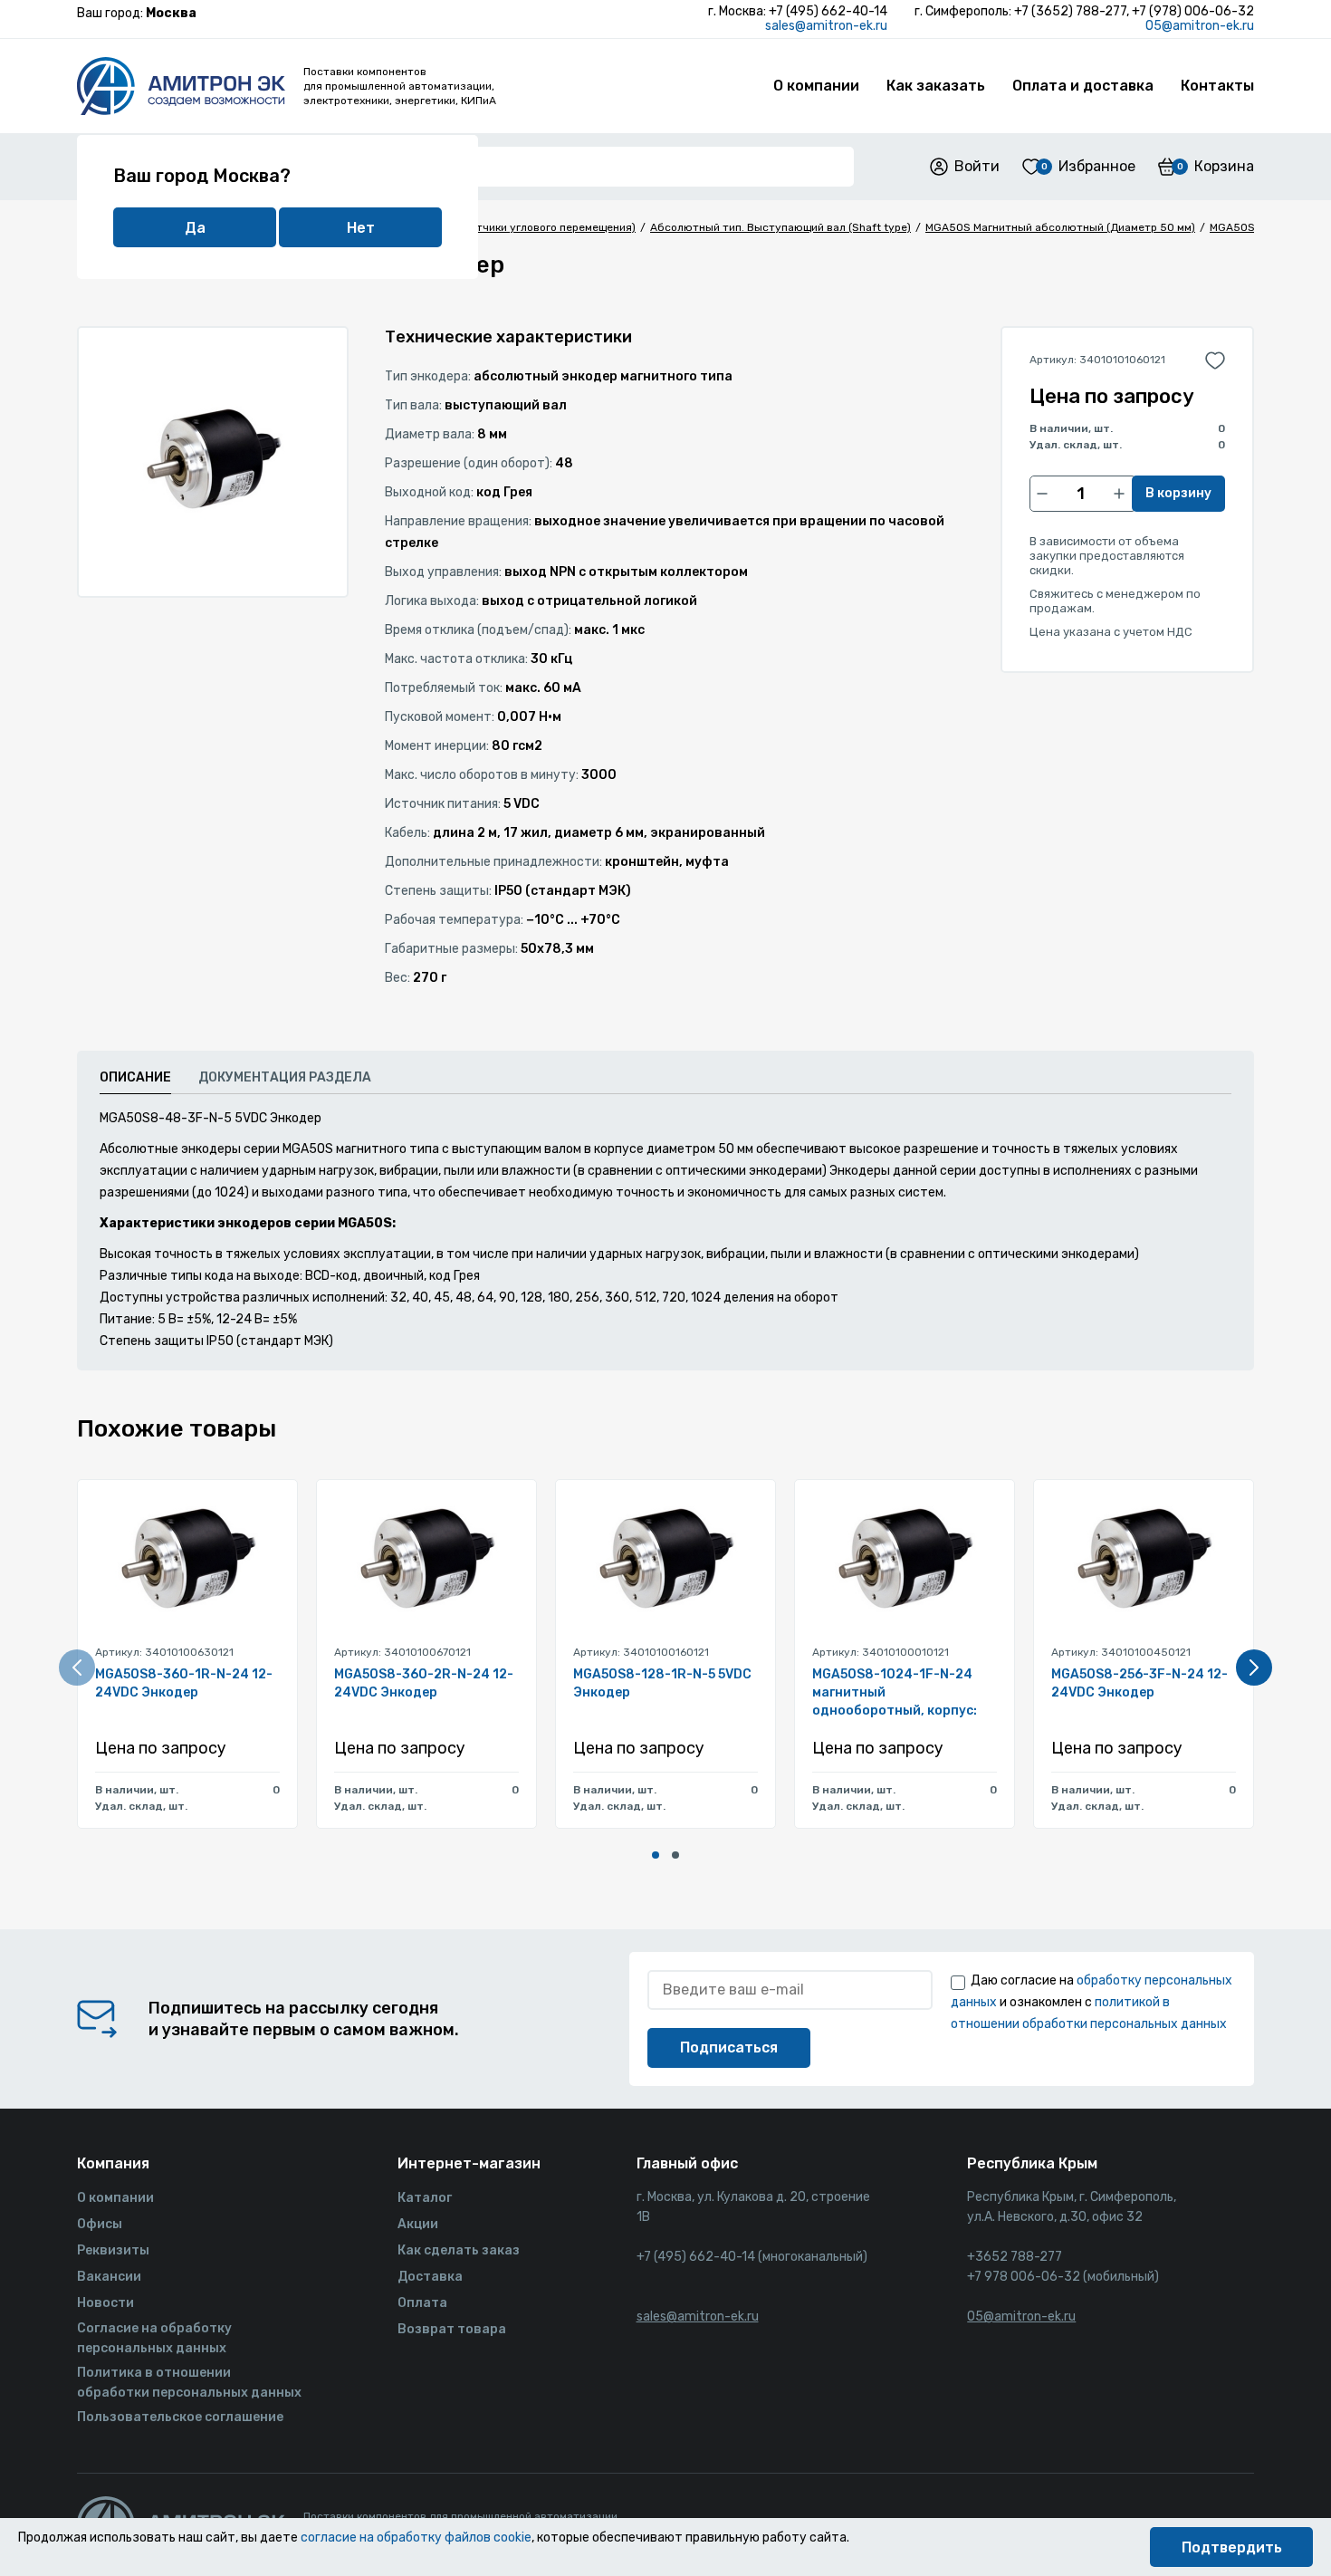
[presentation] (77, 1668)
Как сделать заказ (459, 2250)
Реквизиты (113, 2250)
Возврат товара (452, 2329)
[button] (656, 1855)
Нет (361, 228)
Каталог (425, 2198)
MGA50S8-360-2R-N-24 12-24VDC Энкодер (424, 1683)
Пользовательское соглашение (180, 2417)
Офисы (100, 2224)
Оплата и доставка (1083, 86)
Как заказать (936, 86)
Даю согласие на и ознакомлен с (1092, 2002)
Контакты (1217, 86)
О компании (816, 86)
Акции (418, 2224)
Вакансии (109, 2277)
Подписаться (729, 2047)
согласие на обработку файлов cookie (416, 2538)
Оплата (422, 2303)
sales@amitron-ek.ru (826, 26)
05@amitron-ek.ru (1200, 26)
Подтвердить (1232, 2547)
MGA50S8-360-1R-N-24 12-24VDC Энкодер (184, 1683)
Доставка (430, 2277)
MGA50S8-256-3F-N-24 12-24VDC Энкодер (1139, 1683)
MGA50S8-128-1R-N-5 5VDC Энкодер (662, 1683)
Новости (105, 2303)
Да (195, 228)
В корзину (1178, 493)
